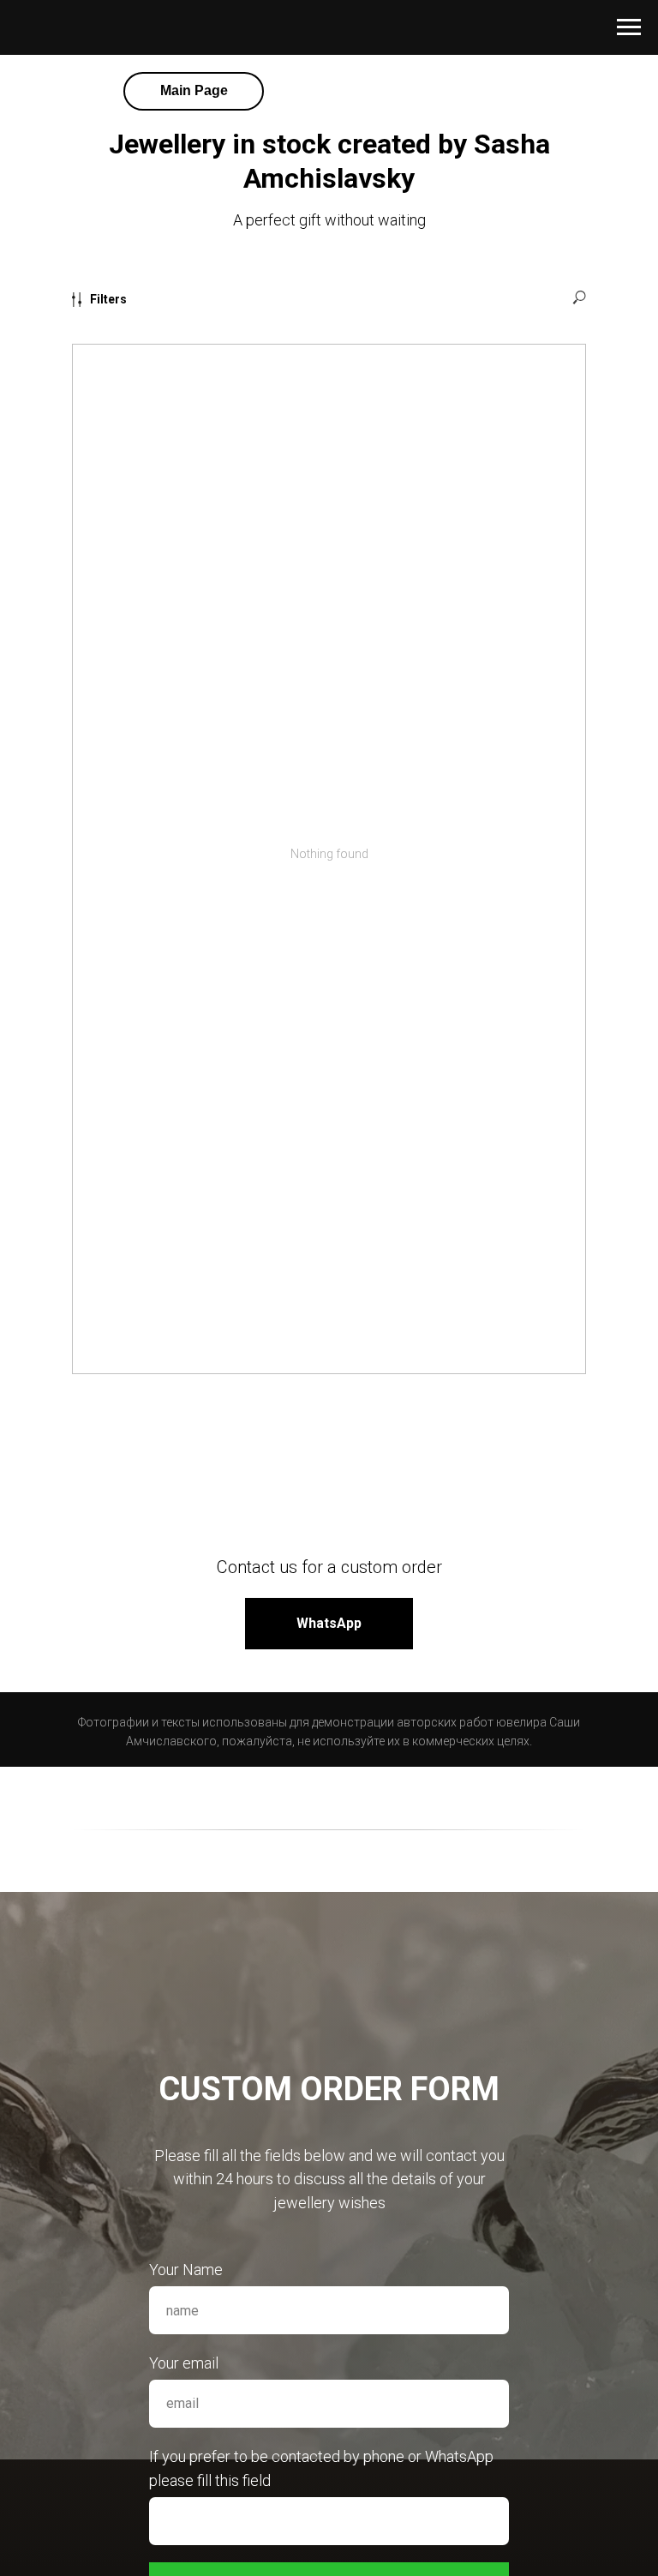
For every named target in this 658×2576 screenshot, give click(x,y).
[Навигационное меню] (629, 27)
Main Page (194, 90)
